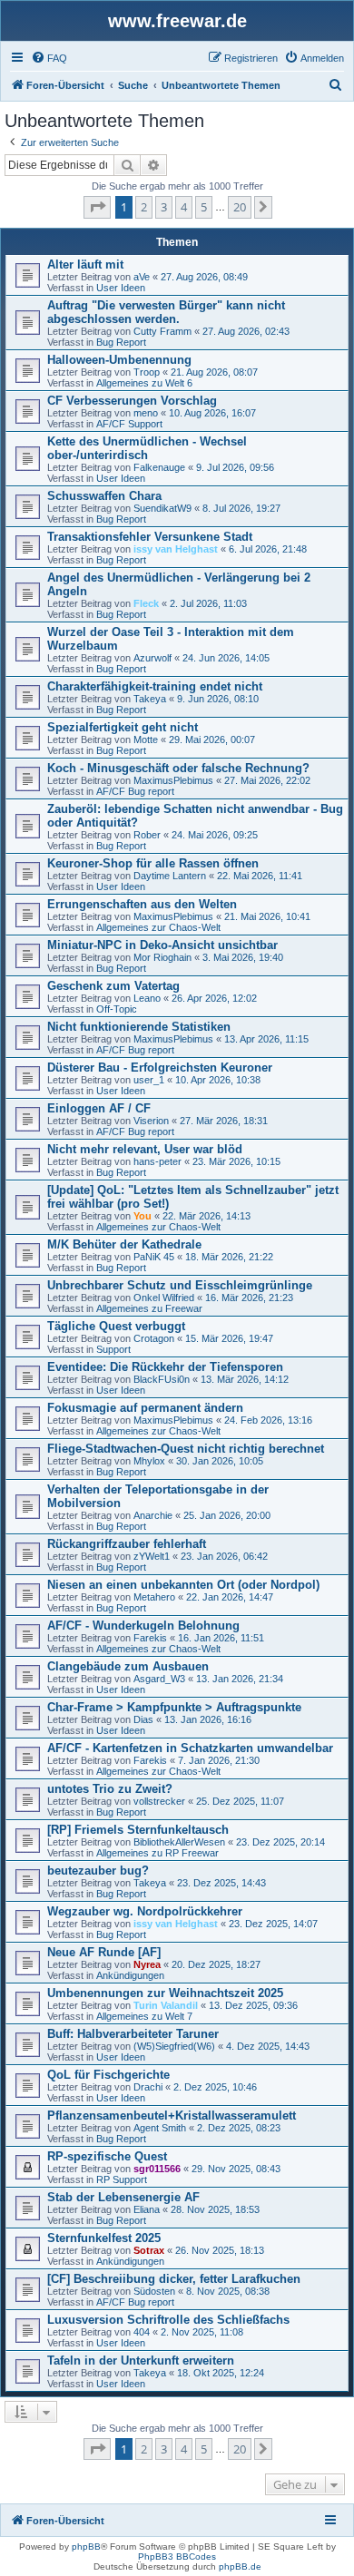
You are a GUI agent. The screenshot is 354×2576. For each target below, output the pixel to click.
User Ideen (121, 288)
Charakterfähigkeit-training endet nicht (155, 686)
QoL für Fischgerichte (108, 2075)
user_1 (149, 1080)
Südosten (154, 2291)
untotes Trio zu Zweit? (110, 1789)
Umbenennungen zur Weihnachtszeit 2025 (165, 1993)
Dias (143, 1719)
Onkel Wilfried (164, 1298)
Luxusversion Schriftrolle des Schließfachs (168, 2320)
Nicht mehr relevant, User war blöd (145, 1149)
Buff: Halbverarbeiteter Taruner (133, 2034)
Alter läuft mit (85, 264)
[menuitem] (49, 58)
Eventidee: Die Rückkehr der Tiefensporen (165, 1367)
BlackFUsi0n (162, 1379)
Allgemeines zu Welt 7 (144, 2016)
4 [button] (184, 207)
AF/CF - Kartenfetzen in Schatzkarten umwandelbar (190, 1748)
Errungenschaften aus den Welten (142, 904)
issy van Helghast (176, 549)
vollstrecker (159, 1801)
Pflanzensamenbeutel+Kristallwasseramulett (172, 2116)
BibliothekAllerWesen (179, 1842)
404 (142, 2332)
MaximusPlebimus (173, 780)
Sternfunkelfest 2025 (104, 2238)
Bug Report (121, 342)
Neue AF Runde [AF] (104, 1952)
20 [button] (240, 207)
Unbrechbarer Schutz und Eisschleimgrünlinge (180, 1285)
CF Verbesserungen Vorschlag (132, 401)
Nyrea (147, 1964)
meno (146, 413)
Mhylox (149, 1461)
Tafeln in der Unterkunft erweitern (141, 2361)
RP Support (122, 2179)
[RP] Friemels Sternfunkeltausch (138, 1830)
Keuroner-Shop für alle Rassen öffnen (153, 863)
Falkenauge (159, 467)
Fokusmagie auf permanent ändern (145, 1408)
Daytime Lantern (170, 876)
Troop (147, 372)
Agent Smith (160, 2128)
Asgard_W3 (159, 1679)
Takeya (150, 699)
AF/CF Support (129, 424)
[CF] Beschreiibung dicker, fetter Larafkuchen (174, 2279)
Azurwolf (152, 658)
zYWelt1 (152, 1556)
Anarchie (153, 1515)
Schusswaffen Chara (104, 496)
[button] (97, 207)
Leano (147, 998)
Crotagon (154, 1338)
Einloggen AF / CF (99, 1108)
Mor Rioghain (162, 957)
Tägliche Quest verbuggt (116, 1326)
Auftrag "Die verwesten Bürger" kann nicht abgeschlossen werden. (166, 312)
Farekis (150, 1638)
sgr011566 (157, 2169)
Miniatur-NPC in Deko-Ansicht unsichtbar (162, 945)
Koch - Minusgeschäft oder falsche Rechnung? (178, 768)
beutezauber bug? (98, 1871)
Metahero (154, 1597)
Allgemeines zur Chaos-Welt (158, 927)
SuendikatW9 (162, 508)
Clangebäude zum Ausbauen (128, 1666)
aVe (142, 277)
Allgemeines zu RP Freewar (157, 1853)
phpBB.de (240, 2566)
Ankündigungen (130, 1975)
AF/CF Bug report (135, 791)
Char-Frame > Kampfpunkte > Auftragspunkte (174, 1707)
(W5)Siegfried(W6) (174, 2046)
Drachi (148, 2087)
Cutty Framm (162, 331)
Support (113, 1349)
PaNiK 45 (154, 1257)
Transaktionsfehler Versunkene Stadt (150, 537)
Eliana (147, 2209)
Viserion (151, 1121)
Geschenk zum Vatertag (113, 986)
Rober (147, 835)
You (143, 1216)
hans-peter (157, 1161)
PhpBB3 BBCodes (177, 2556)
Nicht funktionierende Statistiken (139, 1027)
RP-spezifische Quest (107, 2156)
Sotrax (149, 2250)
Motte (146, 739)
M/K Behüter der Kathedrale (124, 1244)
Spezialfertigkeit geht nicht (123, 727)
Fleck (146, 603)
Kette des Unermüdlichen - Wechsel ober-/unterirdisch (147, 448)
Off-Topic (117, 1009)
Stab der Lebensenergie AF (123, 2197)
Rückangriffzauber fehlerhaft (127, 1544)
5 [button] (204, 207)
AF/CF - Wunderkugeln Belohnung (143, 1626)
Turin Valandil (166, 2005)
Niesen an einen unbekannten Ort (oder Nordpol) (183, 1585)
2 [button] (144, 207)
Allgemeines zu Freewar (149, 1308)
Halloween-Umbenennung (119, 360)
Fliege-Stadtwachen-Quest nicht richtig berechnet (186, 1449)
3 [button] (164, 207)
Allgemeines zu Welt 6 (144, 383)
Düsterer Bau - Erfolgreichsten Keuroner (160, 1068)
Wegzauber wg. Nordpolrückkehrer (145, 1911)
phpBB (86, 2547)
